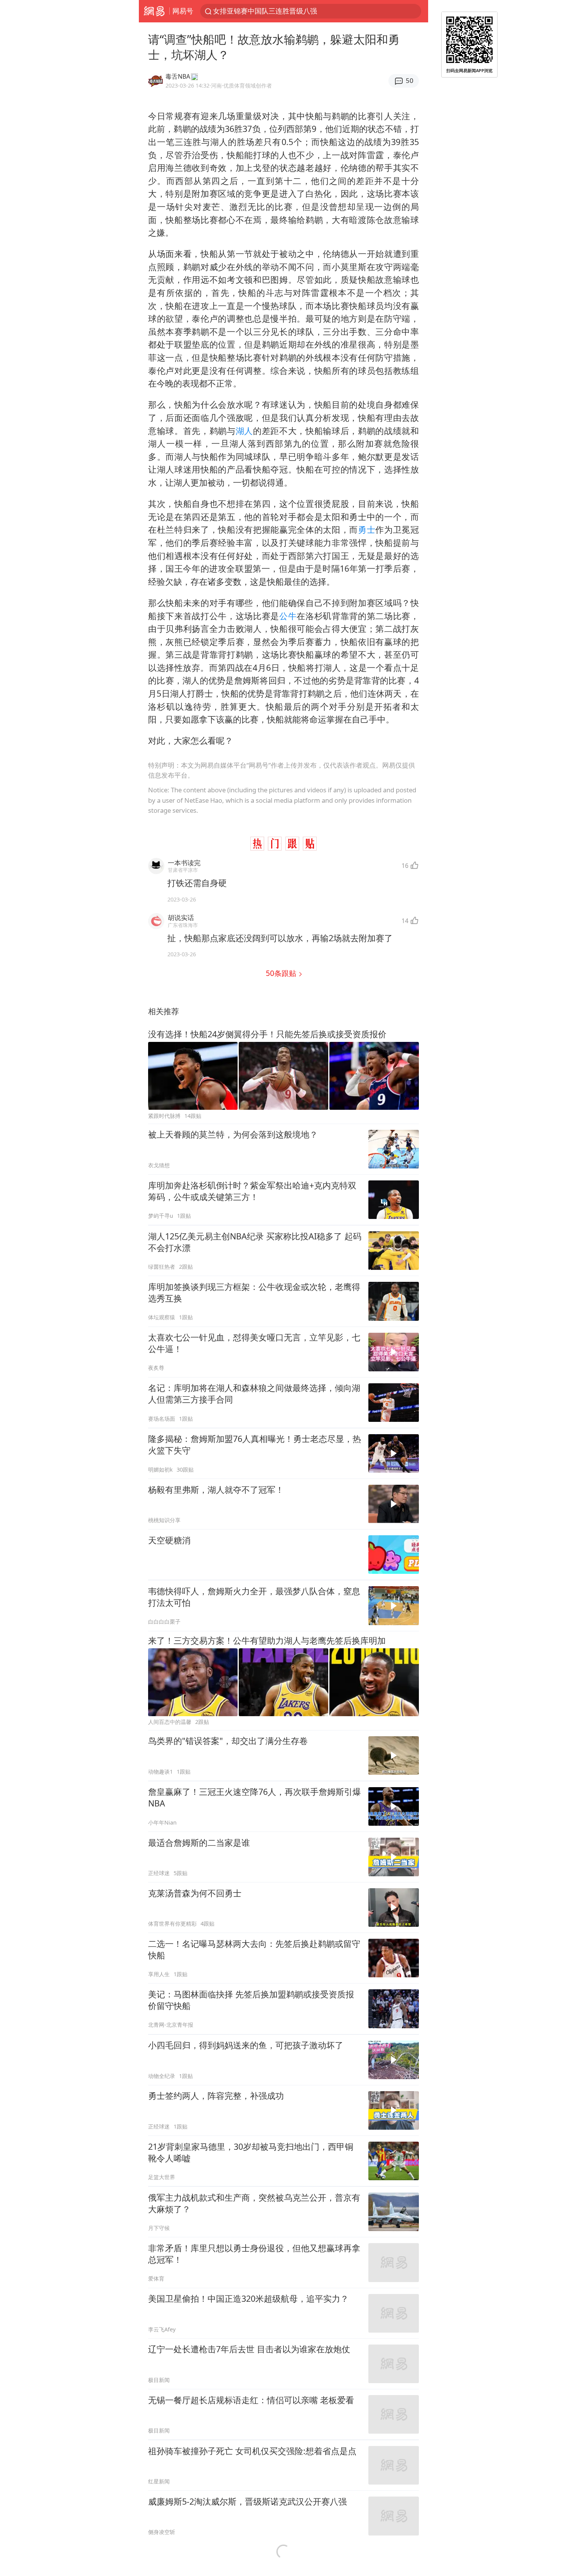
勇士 (367, 529)
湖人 (244, 431)
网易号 (183, 11)
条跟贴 (282, 973)
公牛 (288, 616)
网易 (154, 11)
